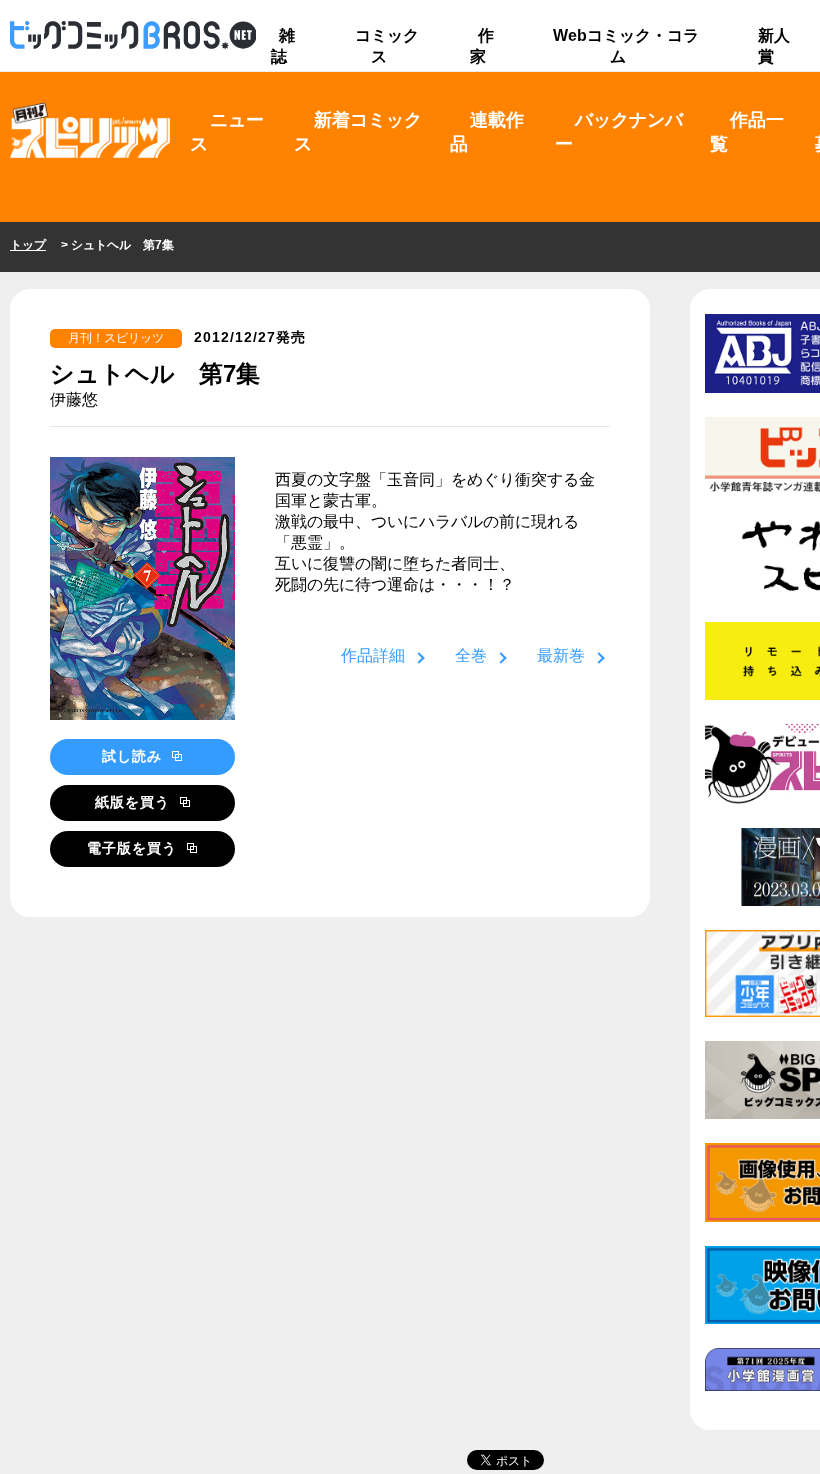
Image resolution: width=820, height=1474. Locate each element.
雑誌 (283, 46)
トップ (28, 245)
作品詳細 (373, 655)
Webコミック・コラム (626, 46)
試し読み (134, 756)
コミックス (387, 46)
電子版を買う (134, 848)
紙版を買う (135, 802)
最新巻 (561, 655)
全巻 (471, 655)
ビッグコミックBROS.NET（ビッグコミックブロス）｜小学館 (133, 36)
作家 (482, 46)
